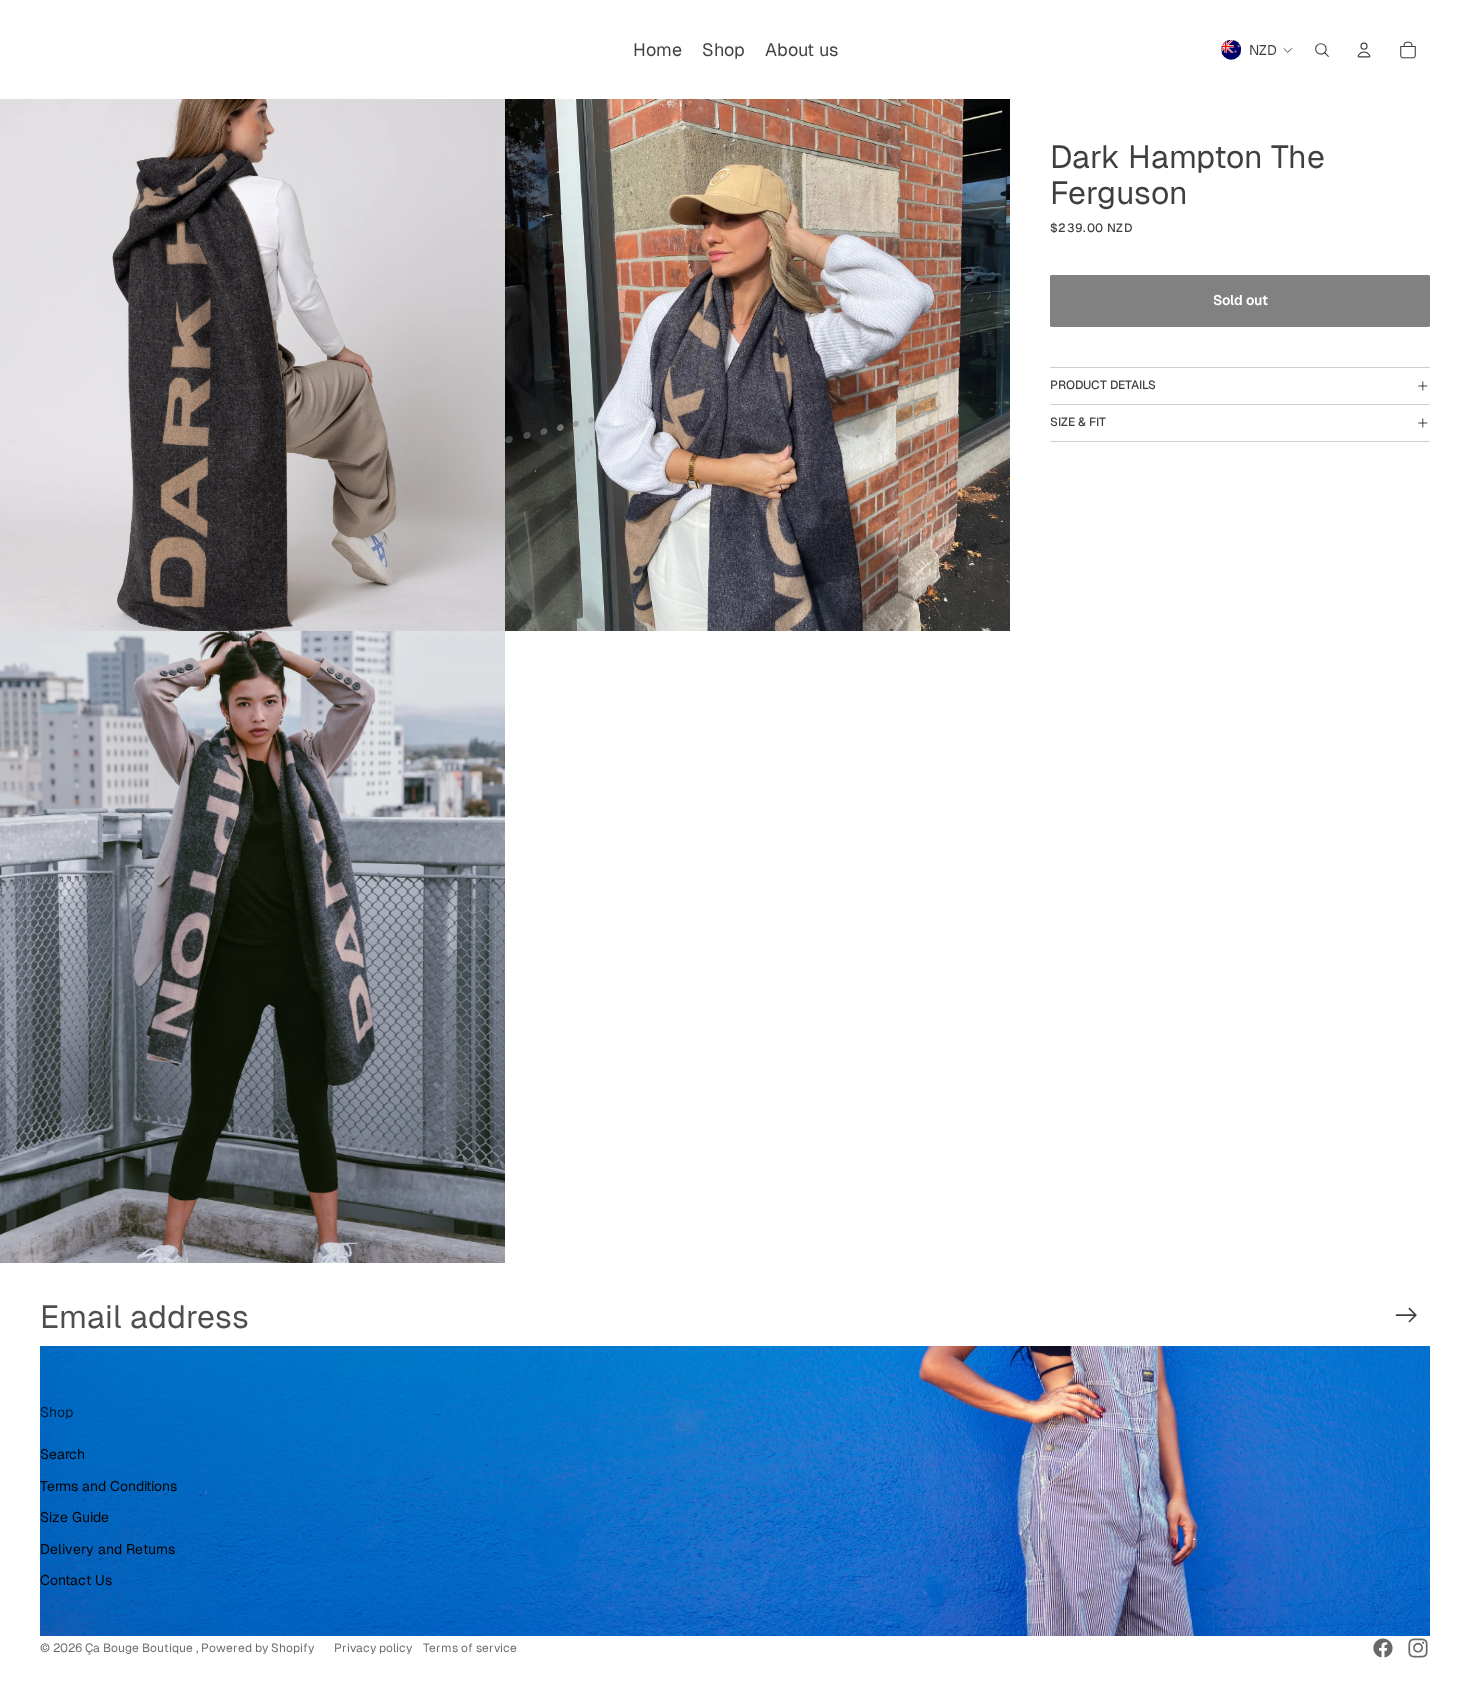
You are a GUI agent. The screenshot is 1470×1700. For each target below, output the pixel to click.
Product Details (1103, 385)
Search (62, 1454)
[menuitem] (657, 50)
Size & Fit (1078, 422)
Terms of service (470, 1648)
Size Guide (74, 1517)
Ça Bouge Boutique (140, 1648)
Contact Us (76, 1580)
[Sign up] (1406, 1315)
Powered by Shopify (257, 1648)
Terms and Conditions (108, 1486)
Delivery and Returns (107, 1549)
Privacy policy (373, 1648)
